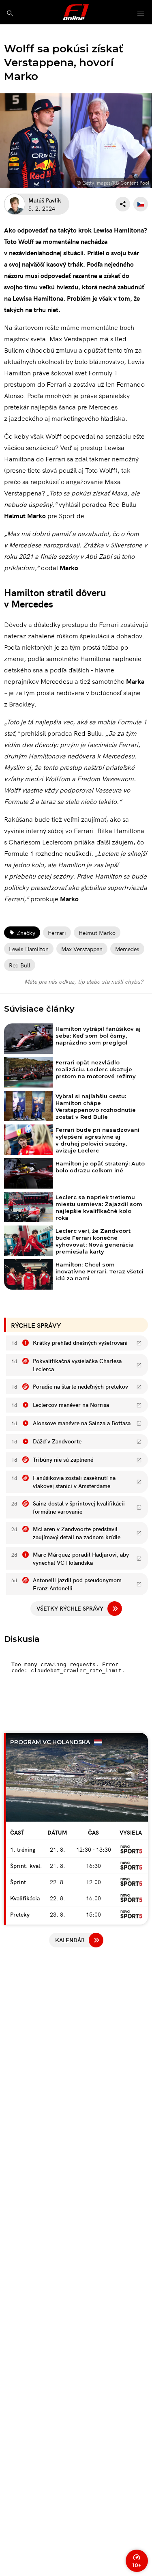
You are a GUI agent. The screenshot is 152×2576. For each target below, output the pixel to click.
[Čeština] (141, 204)
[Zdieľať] (123, 204)
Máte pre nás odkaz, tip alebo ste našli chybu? (84, 981)
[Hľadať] (10, 13)
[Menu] (141, 14)
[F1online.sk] (76, 12)
